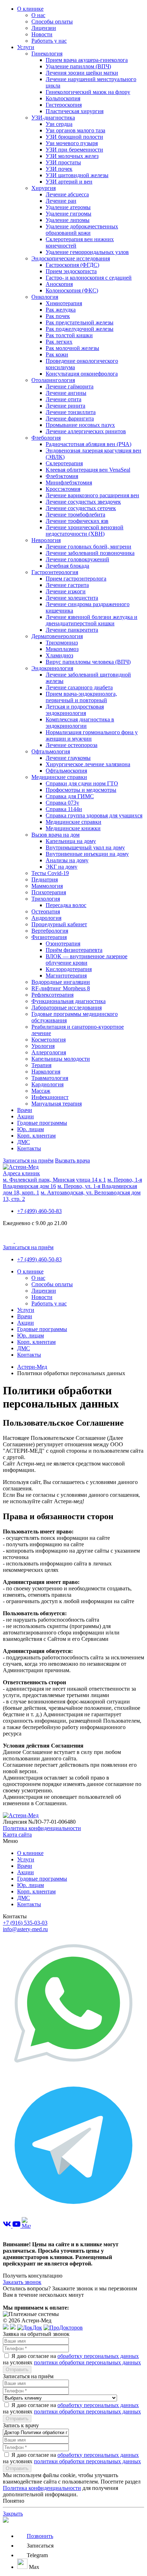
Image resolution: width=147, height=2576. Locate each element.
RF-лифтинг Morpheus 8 (61, 988)
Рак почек (58, 316)
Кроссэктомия (63, 489)
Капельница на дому (71, 841)
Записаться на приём (28, 1160)
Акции (26, 1116)
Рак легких (59, 342)
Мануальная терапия (57, 1104)
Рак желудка (61, 310)
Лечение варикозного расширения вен (92, 495)
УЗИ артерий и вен (69, 182)
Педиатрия (45, 879)
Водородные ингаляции (61, 982)
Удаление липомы (68, 220)
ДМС (24, 1142)
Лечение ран (61, 201)
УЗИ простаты (63, 162)
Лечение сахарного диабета (79, 687)
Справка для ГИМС (70, 796)
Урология (43, 1046)
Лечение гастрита (67, 585)
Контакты (29, 1148)
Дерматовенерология (57, 636)
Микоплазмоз (62, 649)
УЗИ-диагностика (53, 118)
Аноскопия (59, 284)
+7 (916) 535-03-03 (25, 1923)
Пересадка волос (66, 905)
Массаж (41, 1091)
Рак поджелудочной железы (80, 329)
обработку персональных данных (98, 2356)
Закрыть (13, 2514)
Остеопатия (46, 911)
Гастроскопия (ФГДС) (72, 265)
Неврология (46, 540)
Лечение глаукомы (68, 758)
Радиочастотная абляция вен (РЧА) (88, 444)
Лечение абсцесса (67, 194)
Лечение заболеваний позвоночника (90, 553)
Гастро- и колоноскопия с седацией (89, 278)
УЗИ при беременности (74, 150)
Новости (42, 34)
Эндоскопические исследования (71, 258)
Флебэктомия (62, 476)
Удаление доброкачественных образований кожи (82, 230)
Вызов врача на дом (55, 835)
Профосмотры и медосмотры (81, 790)
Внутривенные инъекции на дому (87, 854)
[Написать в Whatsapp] (73, 2521)
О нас (38, 15)
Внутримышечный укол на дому (85, 847)
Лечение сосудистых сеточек (81, 508)
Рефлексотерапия (52, 995)
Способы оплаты (52, 22)
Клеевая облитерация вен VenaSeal (88, 470)
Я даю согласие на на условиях (72, 2359)
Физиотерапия (49, 937)
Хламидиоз (59, 655)
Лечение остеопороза (72, 745)
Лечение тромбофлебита (75, 515)
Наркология (46, 1072)
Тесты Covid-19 (50, 873)
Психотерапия (49, 892)
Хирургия (44, 188)
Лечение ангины (66, 393)
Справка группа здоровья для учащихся (94, 815)
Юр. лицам (31, 1129)
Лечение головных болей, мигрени (88, 547)
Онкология (45, 297)
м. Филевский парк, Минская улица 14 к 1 (54, 1180)
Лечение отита (64, 399)
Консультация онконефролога (82, 374)
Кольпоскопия (63, 98)
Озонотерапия (63, 944)
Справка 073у (62, 803)
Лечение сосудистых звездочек (83, 502)
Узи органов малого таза (75, 130)
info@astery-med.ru (25, 1929)
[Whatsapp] (73, 2071)
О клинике (30, 9)
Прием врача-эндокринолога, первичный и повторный (81, 697)
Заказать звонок (22, 2282)
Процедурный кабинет (59, 924)
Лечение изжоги (66, 591)
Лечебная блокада (67, 566)
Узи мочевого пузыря (72, 143)
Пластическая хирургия (75, 111)
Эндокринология (52, 668)
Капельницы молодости (61, 1059)
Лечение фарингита (70, 418)
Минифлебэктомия (69, 483)
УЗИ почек (59, 169)
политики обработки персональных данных (87, 2362)
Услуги (26, 47)
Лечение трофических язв (77, 521)
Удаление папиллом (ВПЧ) (78, 66)
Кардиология (47, 1084)
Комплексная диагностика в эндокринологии (80, 723)
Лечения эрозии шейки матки (82, 73)
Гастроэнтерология (55, 572)
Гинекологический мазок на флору (88, 92)
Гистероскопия (64, 105)
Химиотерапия (64, 303)
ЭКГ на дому (62, 867)
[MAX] (26, 2226)
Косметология (49, 1040)
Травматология (50, 1078)
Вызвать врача (72, 1160)
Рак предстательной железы (80, 322)
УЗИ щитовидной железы (77, 175)
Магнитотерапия (66, 976)
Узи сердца (59, 124)
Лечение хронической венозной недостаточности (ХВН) (85, 531)
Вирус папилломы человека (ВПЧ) (88, 662)
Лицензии (44, 28)
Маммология (47, 886)
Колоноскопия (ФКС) (72, 290)
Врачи (25, 1110)
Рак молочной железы (72, 348)
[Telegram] (73, 2214)
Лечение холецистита (72, 598)
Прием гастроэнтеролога (76, 579)
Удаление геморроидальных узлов (87, 252)
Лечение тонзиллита (71, 412)
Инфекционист (50, 1097)
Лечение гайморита (70, 386)
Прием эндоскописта (71, 271)
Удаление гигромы (69, 214)
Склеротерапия (64, 463)
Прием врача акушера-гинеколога (87, 60)
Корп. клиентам (36, 1136)
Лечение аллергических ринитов (86, 431)
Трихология (46, 899)
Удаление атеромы (68, 207)
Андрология (46, 918)
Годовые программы (42, 1123)
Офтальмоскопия (66, 771)
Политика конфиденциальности (42, 1828)
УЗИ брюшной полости (74, 137)
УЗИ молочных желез (72, 156)
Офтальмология (51, 751)
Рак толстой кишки (69, 335)
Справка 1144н (64, 809)
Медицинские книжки (73, 828)
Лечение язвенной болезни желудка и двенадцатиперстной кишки (92, 620)
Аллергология (49, 1052)
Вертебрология (50, 931)
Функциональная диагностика (69, 1001)
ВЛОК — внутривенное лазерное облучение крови (87, 960)
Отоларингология (53, 380)
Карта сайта (17, 1835)
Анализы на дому (67, 860)
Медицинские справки (59, 777)
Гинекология (47, 54)
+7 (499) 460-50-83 (39, 1211)
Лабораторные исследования (67, 1008)
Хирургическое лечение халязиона (88, 764)
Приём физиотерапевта (74, 950)
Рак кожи (57, 354)
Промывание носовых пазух (80, 425)
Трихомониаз (62, 643)
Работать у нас (49, 41)
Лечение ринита (65, 406)
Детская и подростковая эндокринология (75, 710)
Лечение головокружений (77, 559)
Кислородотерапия (69, 969)
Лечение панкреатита (72, 630)
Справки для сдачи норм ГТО (82, 783)
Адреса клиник (21, 1173)
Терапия (41, 1065)
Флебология (46, 438)
